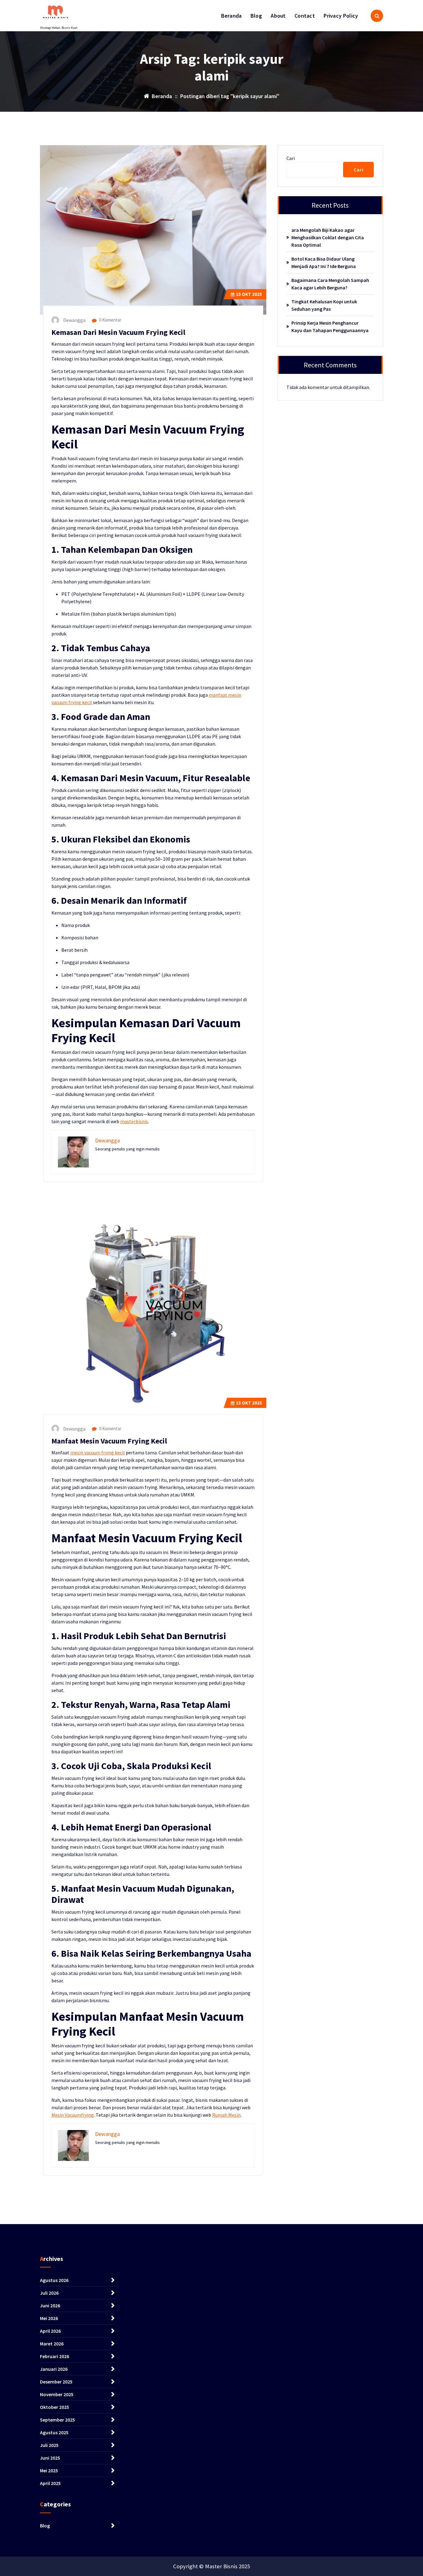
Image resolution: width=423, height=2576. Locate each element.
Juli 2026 (49, 2293)
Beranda (231, 16)
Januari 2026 (54, 2369)
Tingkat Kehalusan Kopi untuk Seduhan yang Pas (324, 305)
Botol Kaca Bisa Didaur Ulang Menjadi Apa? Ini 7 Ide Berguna (324, 262)
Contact (305, 16)
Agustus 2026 (54, 2280)
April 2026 (50, 2331)
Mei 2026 (49, 2318)
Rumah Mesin (226, 2115)
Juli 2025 (49, 2445)
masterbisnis (134, 1121)
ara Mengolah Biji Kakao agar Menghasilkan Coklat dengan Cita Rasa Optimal (328, 237)
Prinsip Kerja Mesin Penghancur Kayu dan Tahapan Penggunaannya (330, 327)
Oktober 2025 (55, 2407)
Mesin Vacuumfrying (73, 2115)
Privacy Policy (341, 16)
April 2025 (50, 2483)
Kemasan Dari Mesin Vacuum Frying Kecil (118, 332)
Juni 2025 (50, 2458)
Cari (291, 158)
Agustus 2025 (54, 2432)
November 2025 (57, 2394)
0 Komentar (110, 320)
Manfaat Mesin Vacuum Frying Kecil (109, 1441)
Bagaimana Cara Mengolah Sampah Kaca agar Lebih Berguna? (330, 284)
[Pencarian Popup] (377, 16)
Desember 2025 (56, 2382)
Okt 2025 (249, 294)
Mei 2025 (49, 2470)
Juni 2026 (50, 2305)
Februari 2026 (55, 2356)
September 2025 (57, 2420)
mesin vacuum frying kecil (98, 1453)
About (278, 16)
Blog (256, 16)
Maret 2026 (52, 2344)
